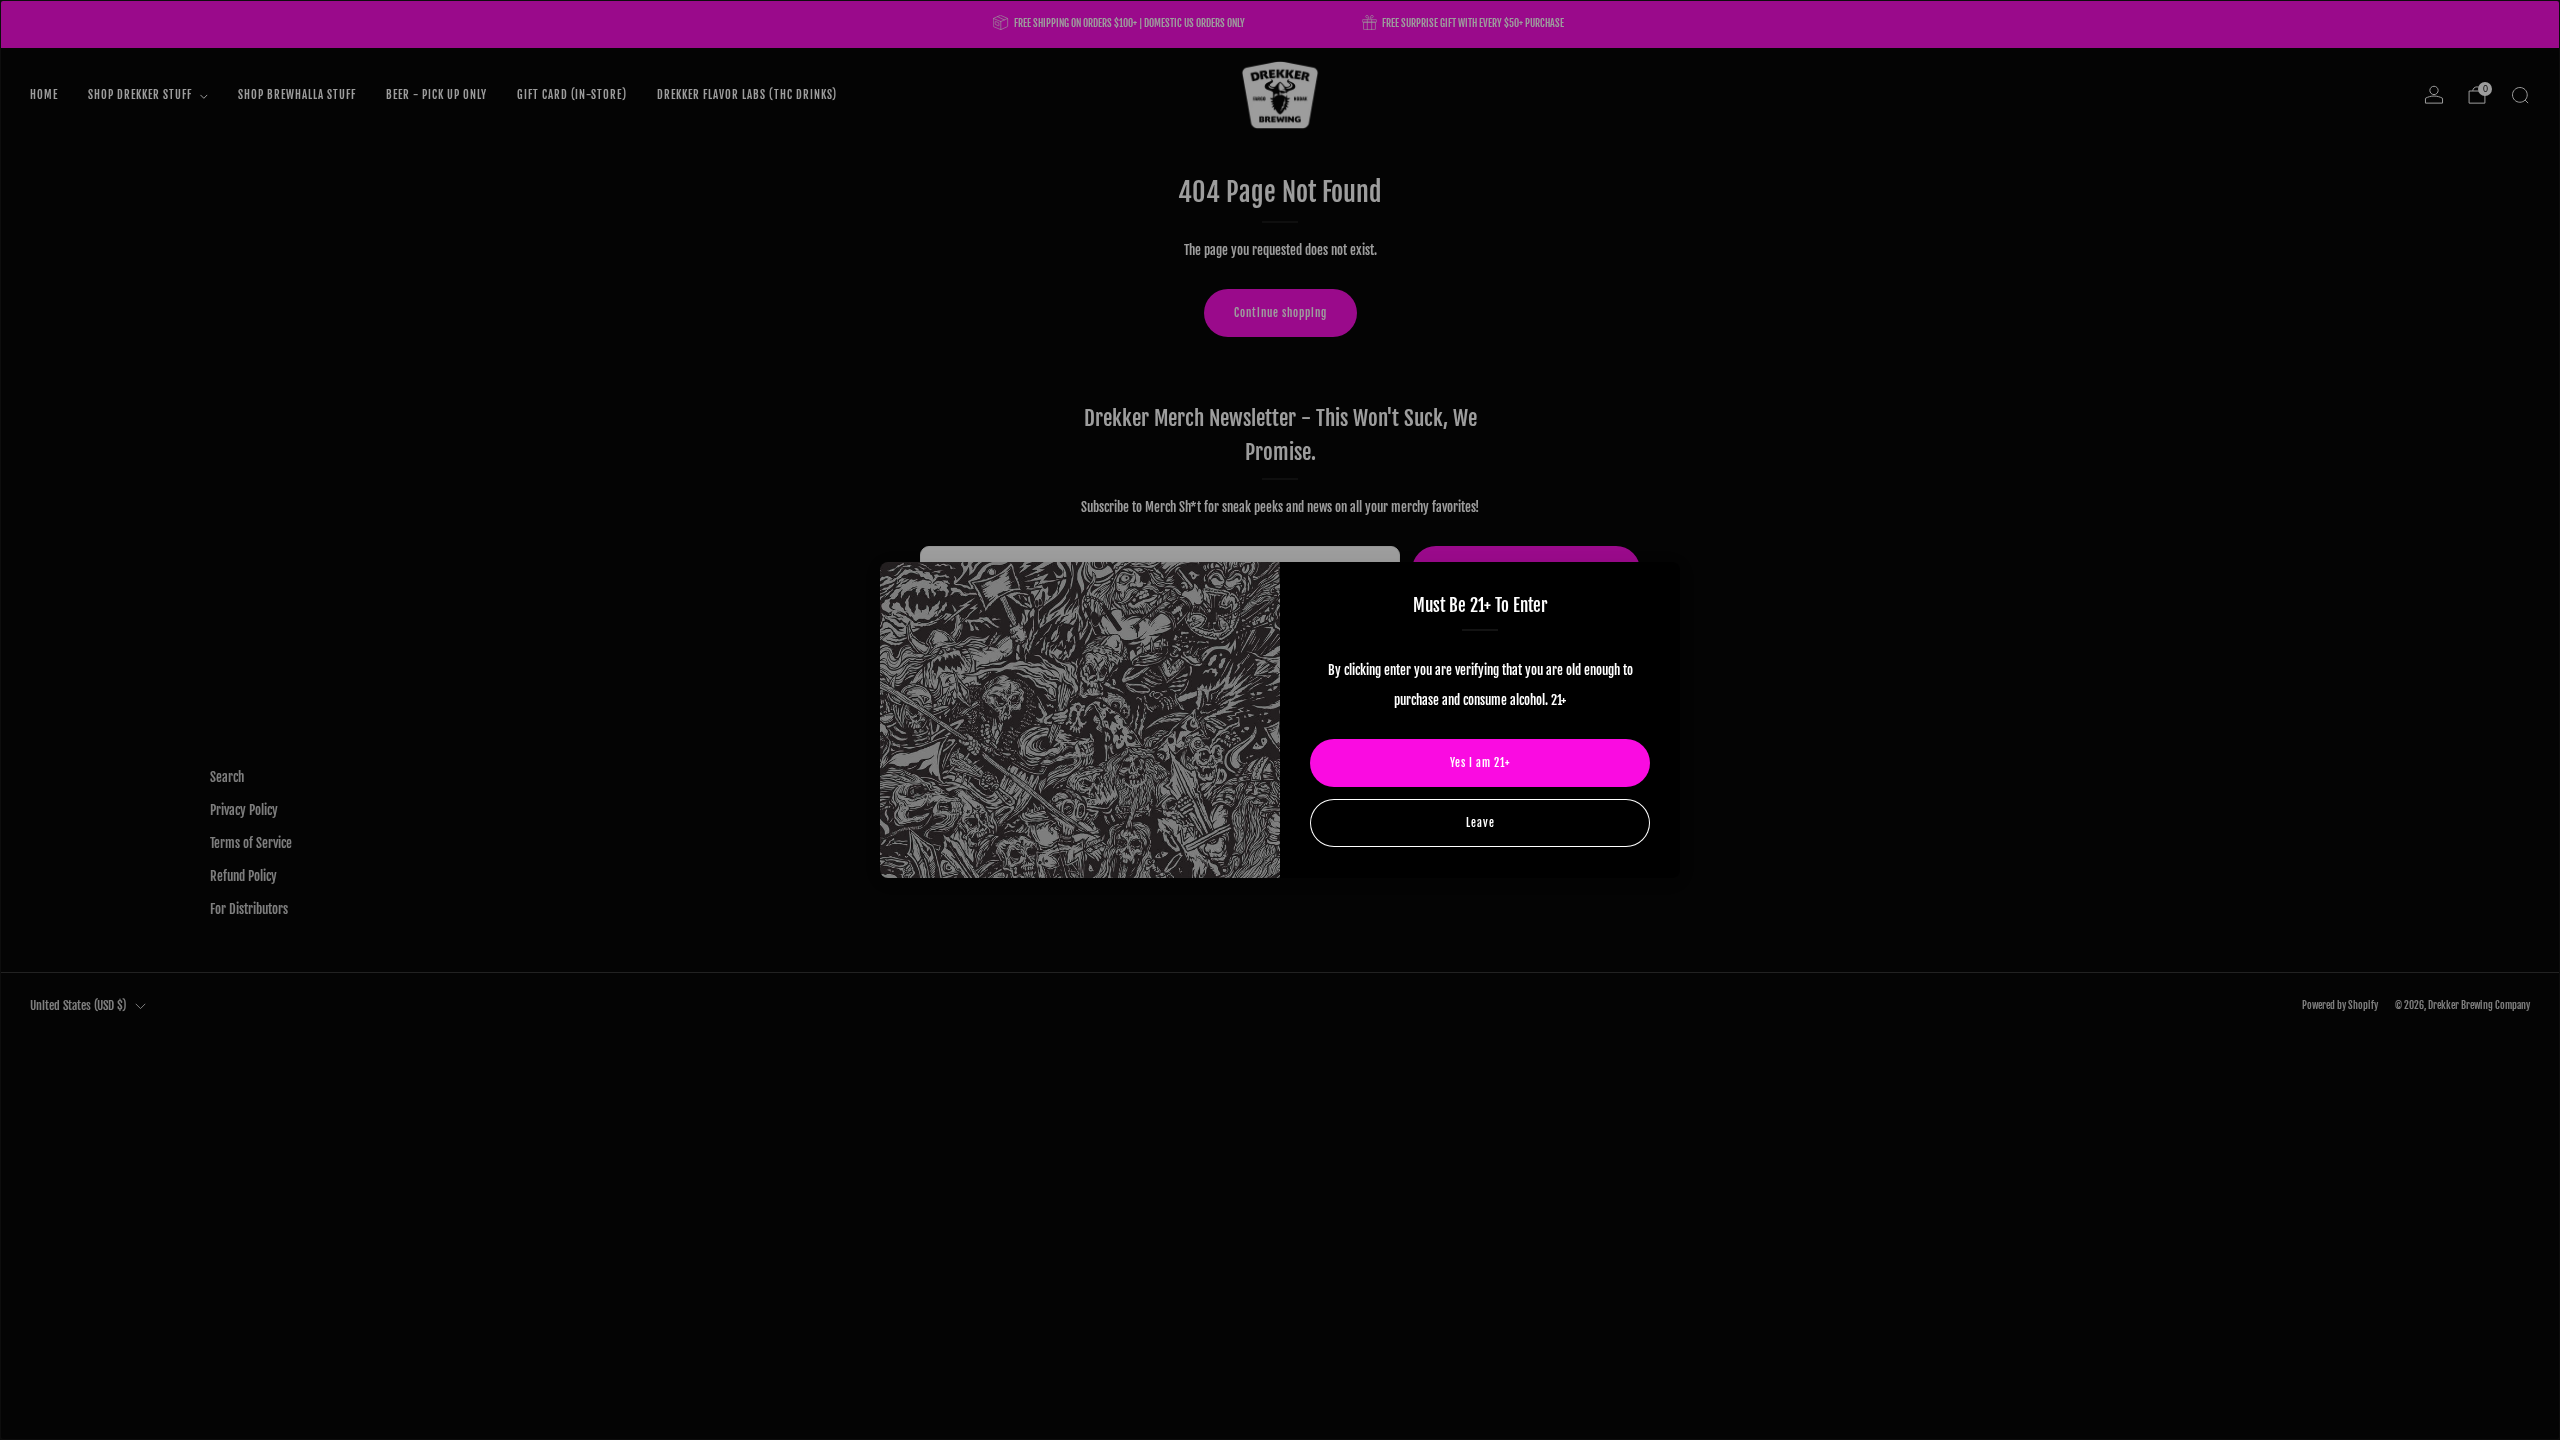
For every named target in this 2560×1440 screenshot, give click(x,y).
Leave (1480, 823)
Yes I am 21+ (1480, 763)
